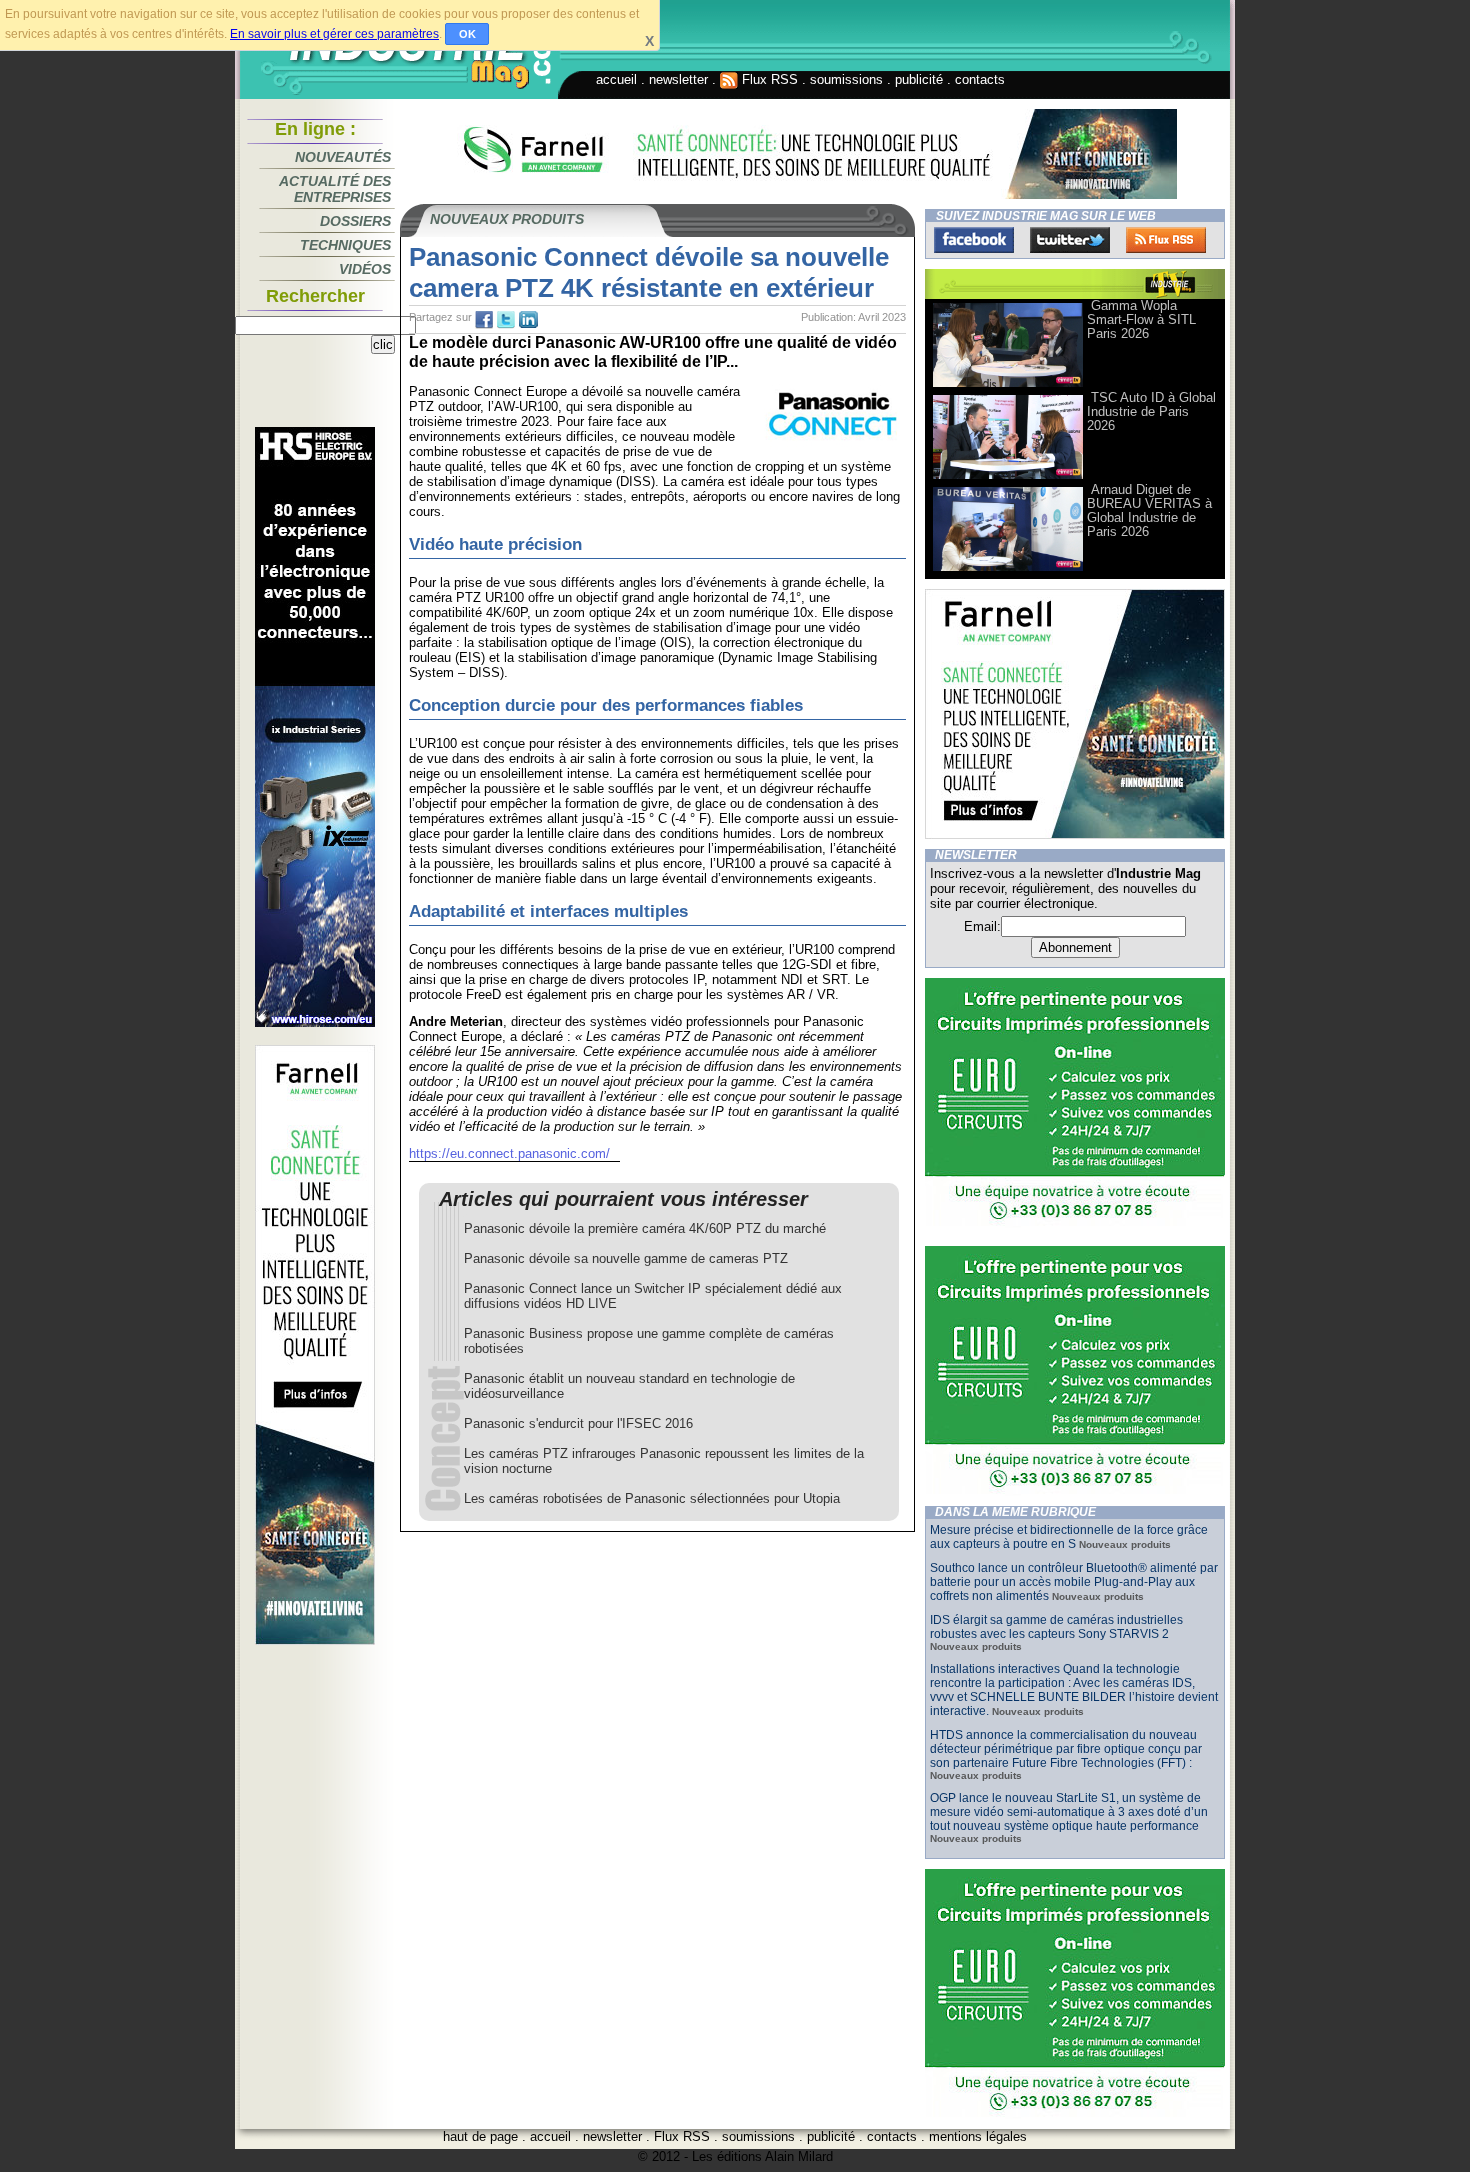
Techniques (345, 245)
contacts (980, 79)
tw (506, 320)
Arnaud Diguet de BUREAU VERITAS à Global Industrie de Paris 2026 (1149, 510)
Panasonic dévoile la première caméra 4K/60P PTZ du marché (645, 1228)
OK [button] (467, 34)
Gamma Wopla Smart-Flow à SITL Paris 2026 (1141, 319)
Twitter (1070, 240)
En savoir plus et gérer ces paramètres (334, 34)
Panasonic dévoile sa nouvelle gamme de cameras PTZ (626, 1258)
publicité (919, 79)
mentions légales (978, 2136)
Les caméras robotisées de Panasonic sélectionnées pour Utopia (652, 1498)
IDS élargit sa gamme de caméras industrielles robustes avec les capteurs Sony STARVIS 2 (1056, 1627)
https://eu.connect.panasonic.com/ (509, 1153)
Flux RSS (768, 79)
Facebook (974, 240)
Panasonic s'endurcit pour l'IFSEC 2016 (578, 1423)
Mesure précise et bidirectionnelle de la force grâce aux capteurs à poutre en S (1069, 1537)
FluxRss (1166, 240)
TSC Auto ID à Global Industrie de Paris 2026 (1151, 411)
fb (484, 320)
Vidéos (365, 269)
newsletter (678, 79)
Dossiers (355, 221)
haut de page (480, 2136)
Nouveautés (343, 157)
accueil (616, 79)
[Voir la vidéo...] (1008, 385)
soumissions (846, 79)
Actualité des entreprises (335, 189)
